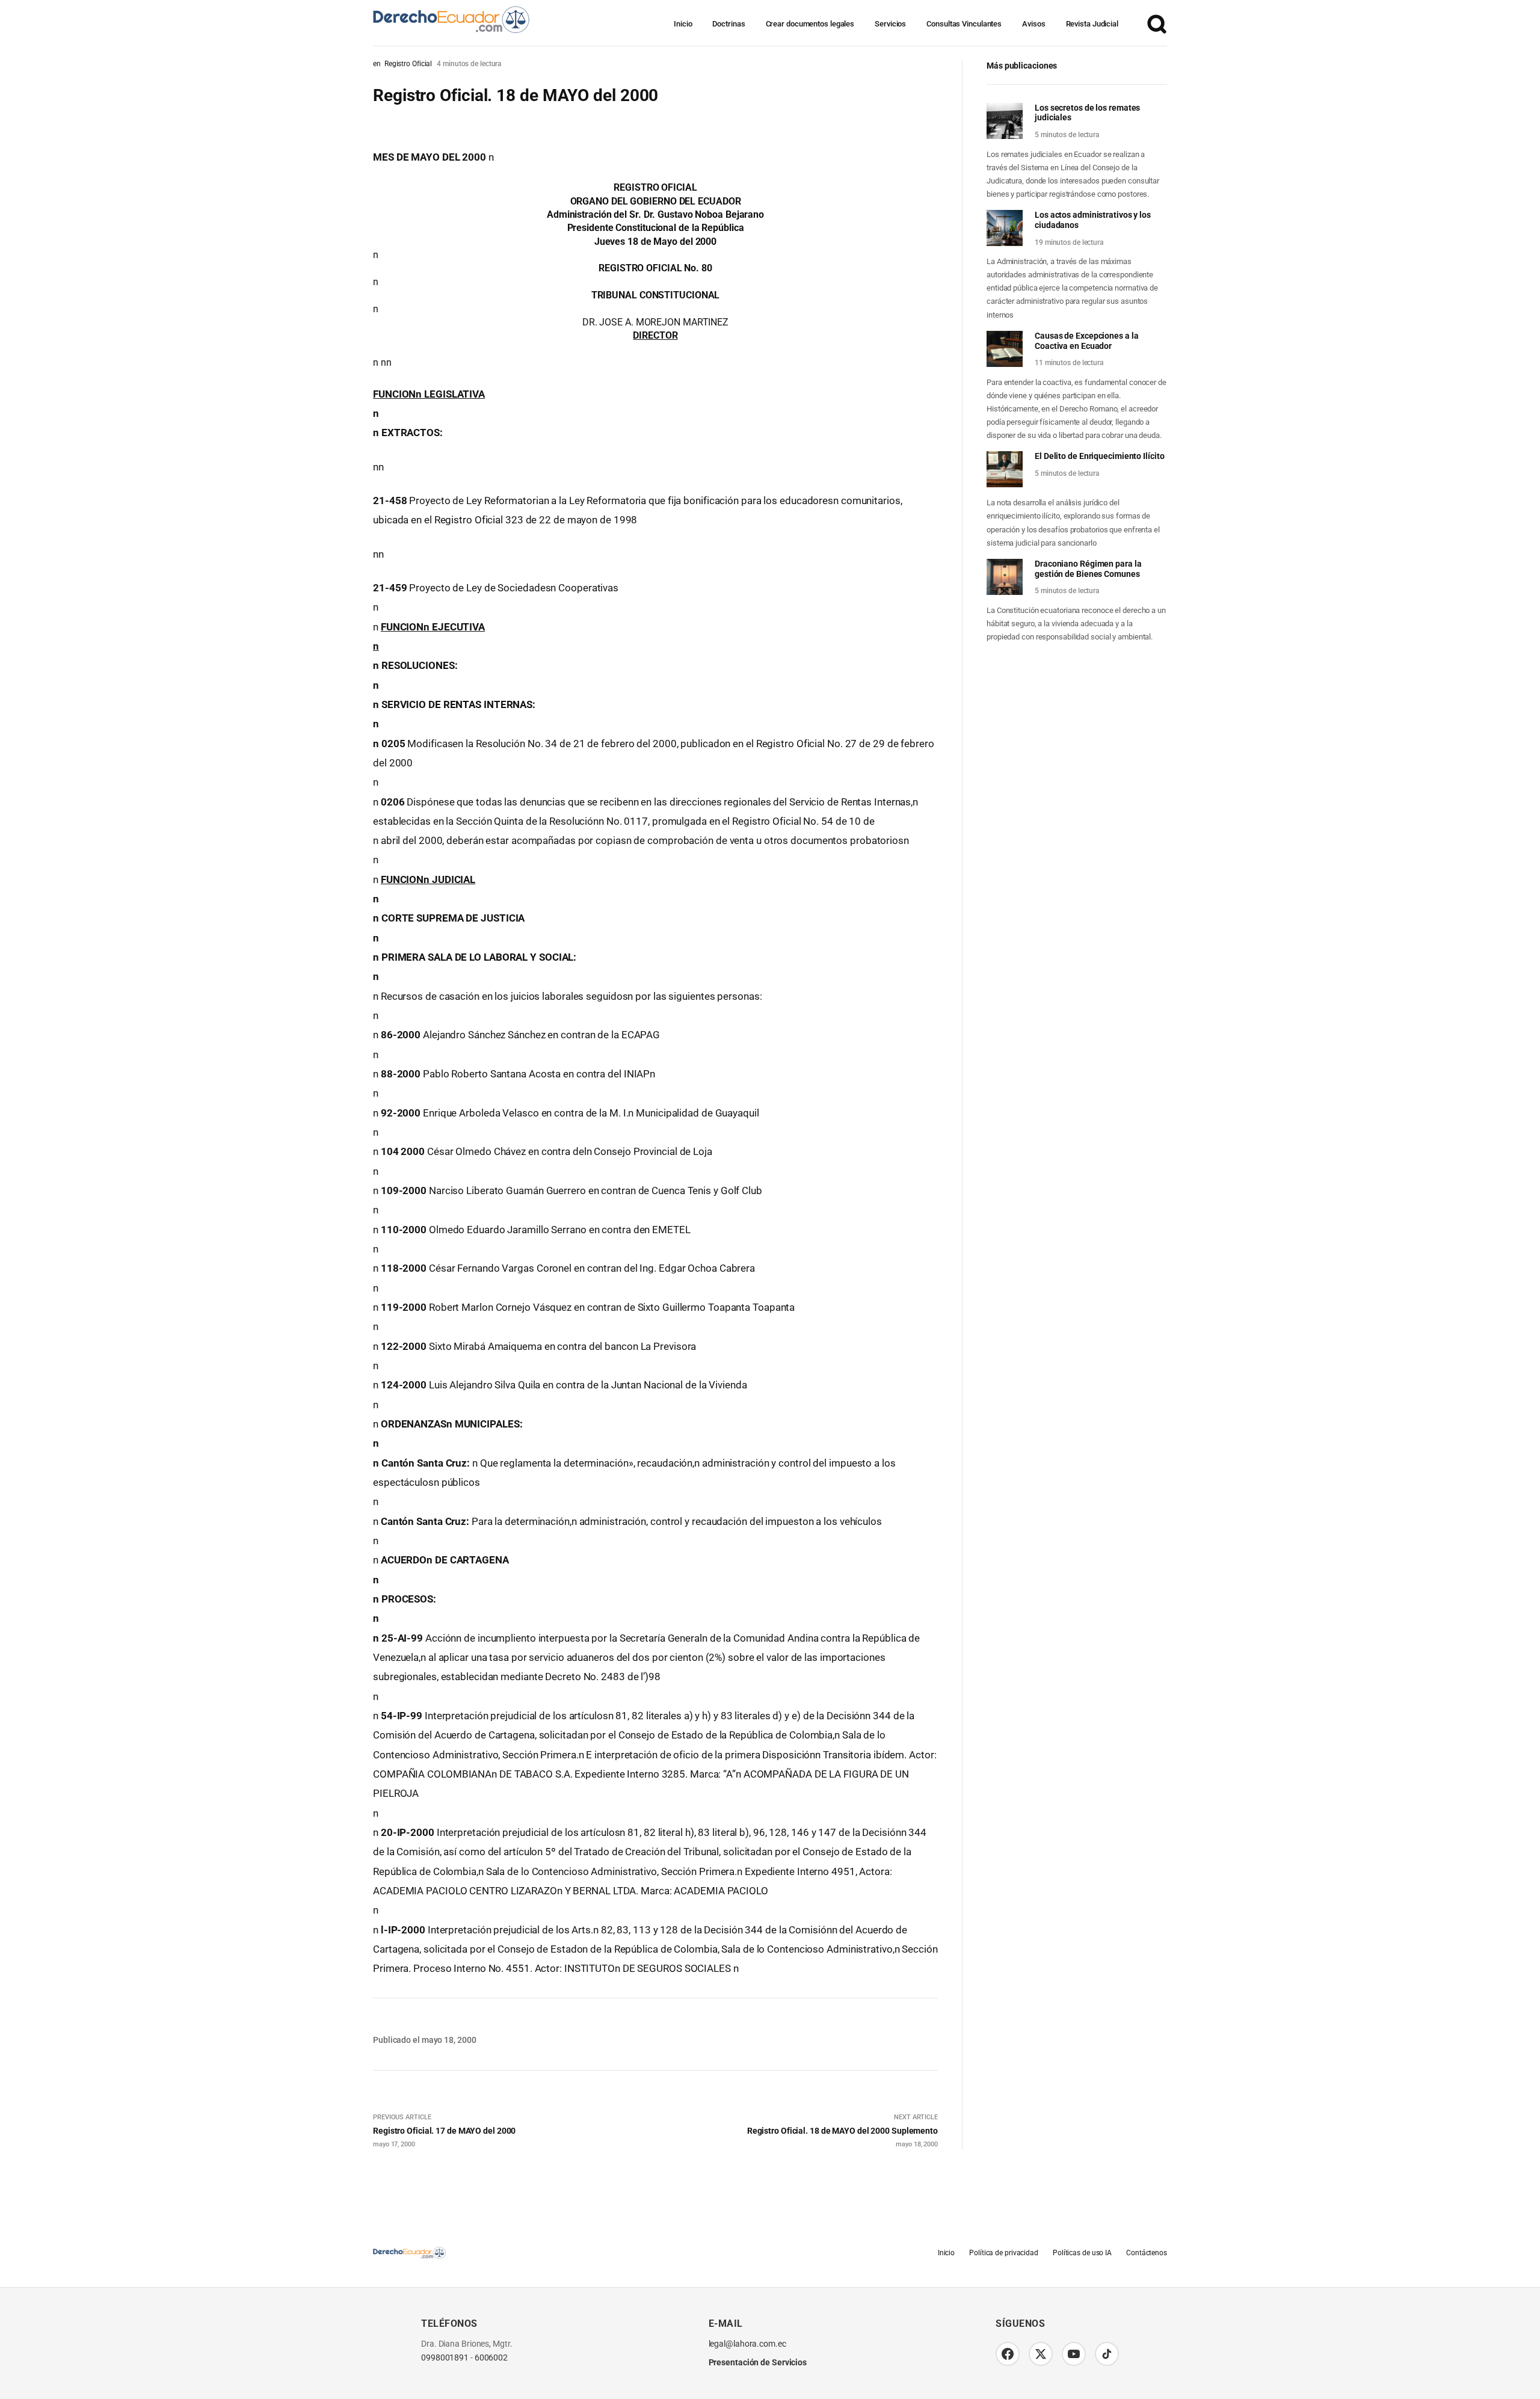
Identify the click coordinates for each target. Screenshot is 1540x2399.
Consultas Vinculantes (964, 24)
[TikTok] (1107, 2354)
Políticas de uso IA (1082, 2253)
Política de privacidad (1004, 2253)
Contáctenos (1147, 2253)
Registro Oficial (408, 64)
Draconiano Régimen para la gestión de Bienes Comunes (1088, 569)
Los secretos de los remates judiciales (1087, 113)
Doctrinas (728, 24)
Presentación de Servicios (758, 2362)
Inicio (683, 24)
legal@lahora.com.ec (747, 2344)
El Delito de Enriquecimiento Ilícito (1099, 456)
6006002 (491, 2358)
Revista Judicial (1092, 24)
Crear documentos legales (810, 24)
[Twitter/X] (1041, 2354)
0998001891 (445, 2358)
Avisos (1033, 24)
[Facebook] (1008, 2354)
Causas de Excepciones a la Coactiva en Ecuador (1086, 341)
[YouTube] (1074, 2354)
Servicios (890, 24)
